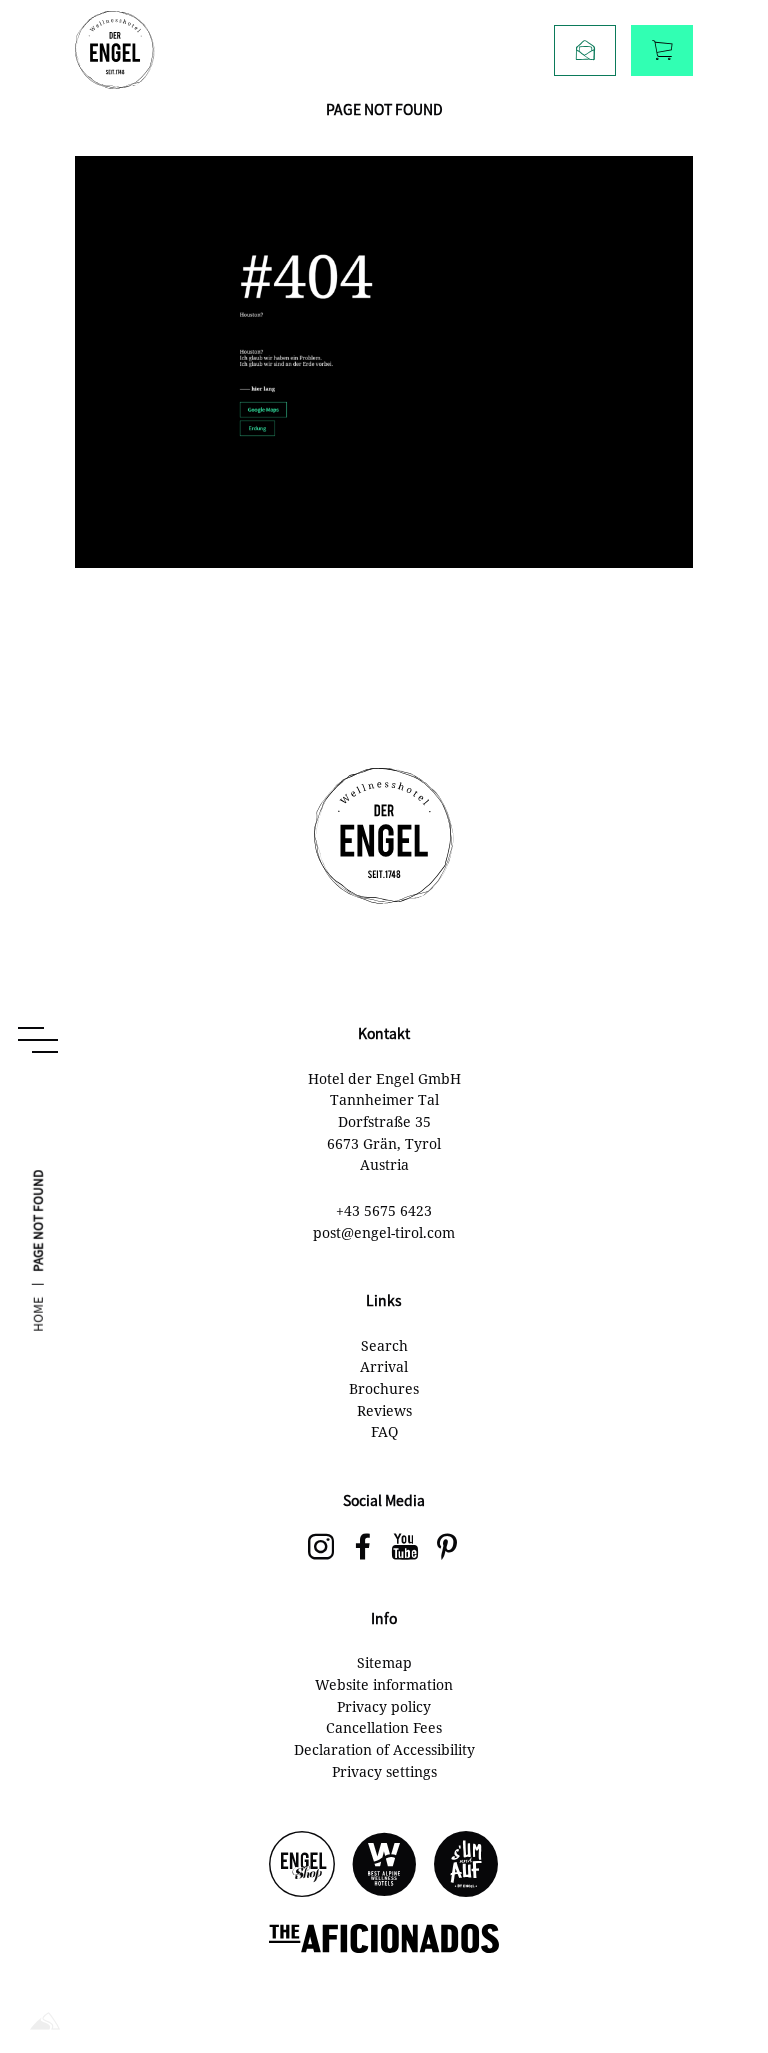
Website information (384, 1684)
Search (384, 1345)
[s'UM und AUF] (466, 1865)
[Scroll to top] (718, 1973)
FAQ (384, 1431)
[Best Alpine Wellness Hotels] (384, 1865)
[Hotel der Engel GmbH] (115, 50)
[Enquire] (585, 50)
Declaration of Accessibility (384, 1749)
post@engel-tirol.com (384, 1232)
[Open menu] (38, 1040)
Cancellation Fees (384, 1727)
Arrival (384, 1366)
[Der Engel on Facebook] (363, 1548)
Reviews (384, 1410)
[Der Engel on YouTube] (405, 1548)
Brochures (384, 1388)
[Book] (662, 50)
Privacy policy (384, 1706)
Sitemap (384, 1662)
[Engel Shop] (302, 1865)
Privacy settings (384, 1771)
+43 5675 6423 (384, 1210)
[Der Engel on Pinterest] (447, 1548)
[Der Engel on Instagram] (321, 1548)
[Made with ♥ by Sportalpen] (45, 2022)
